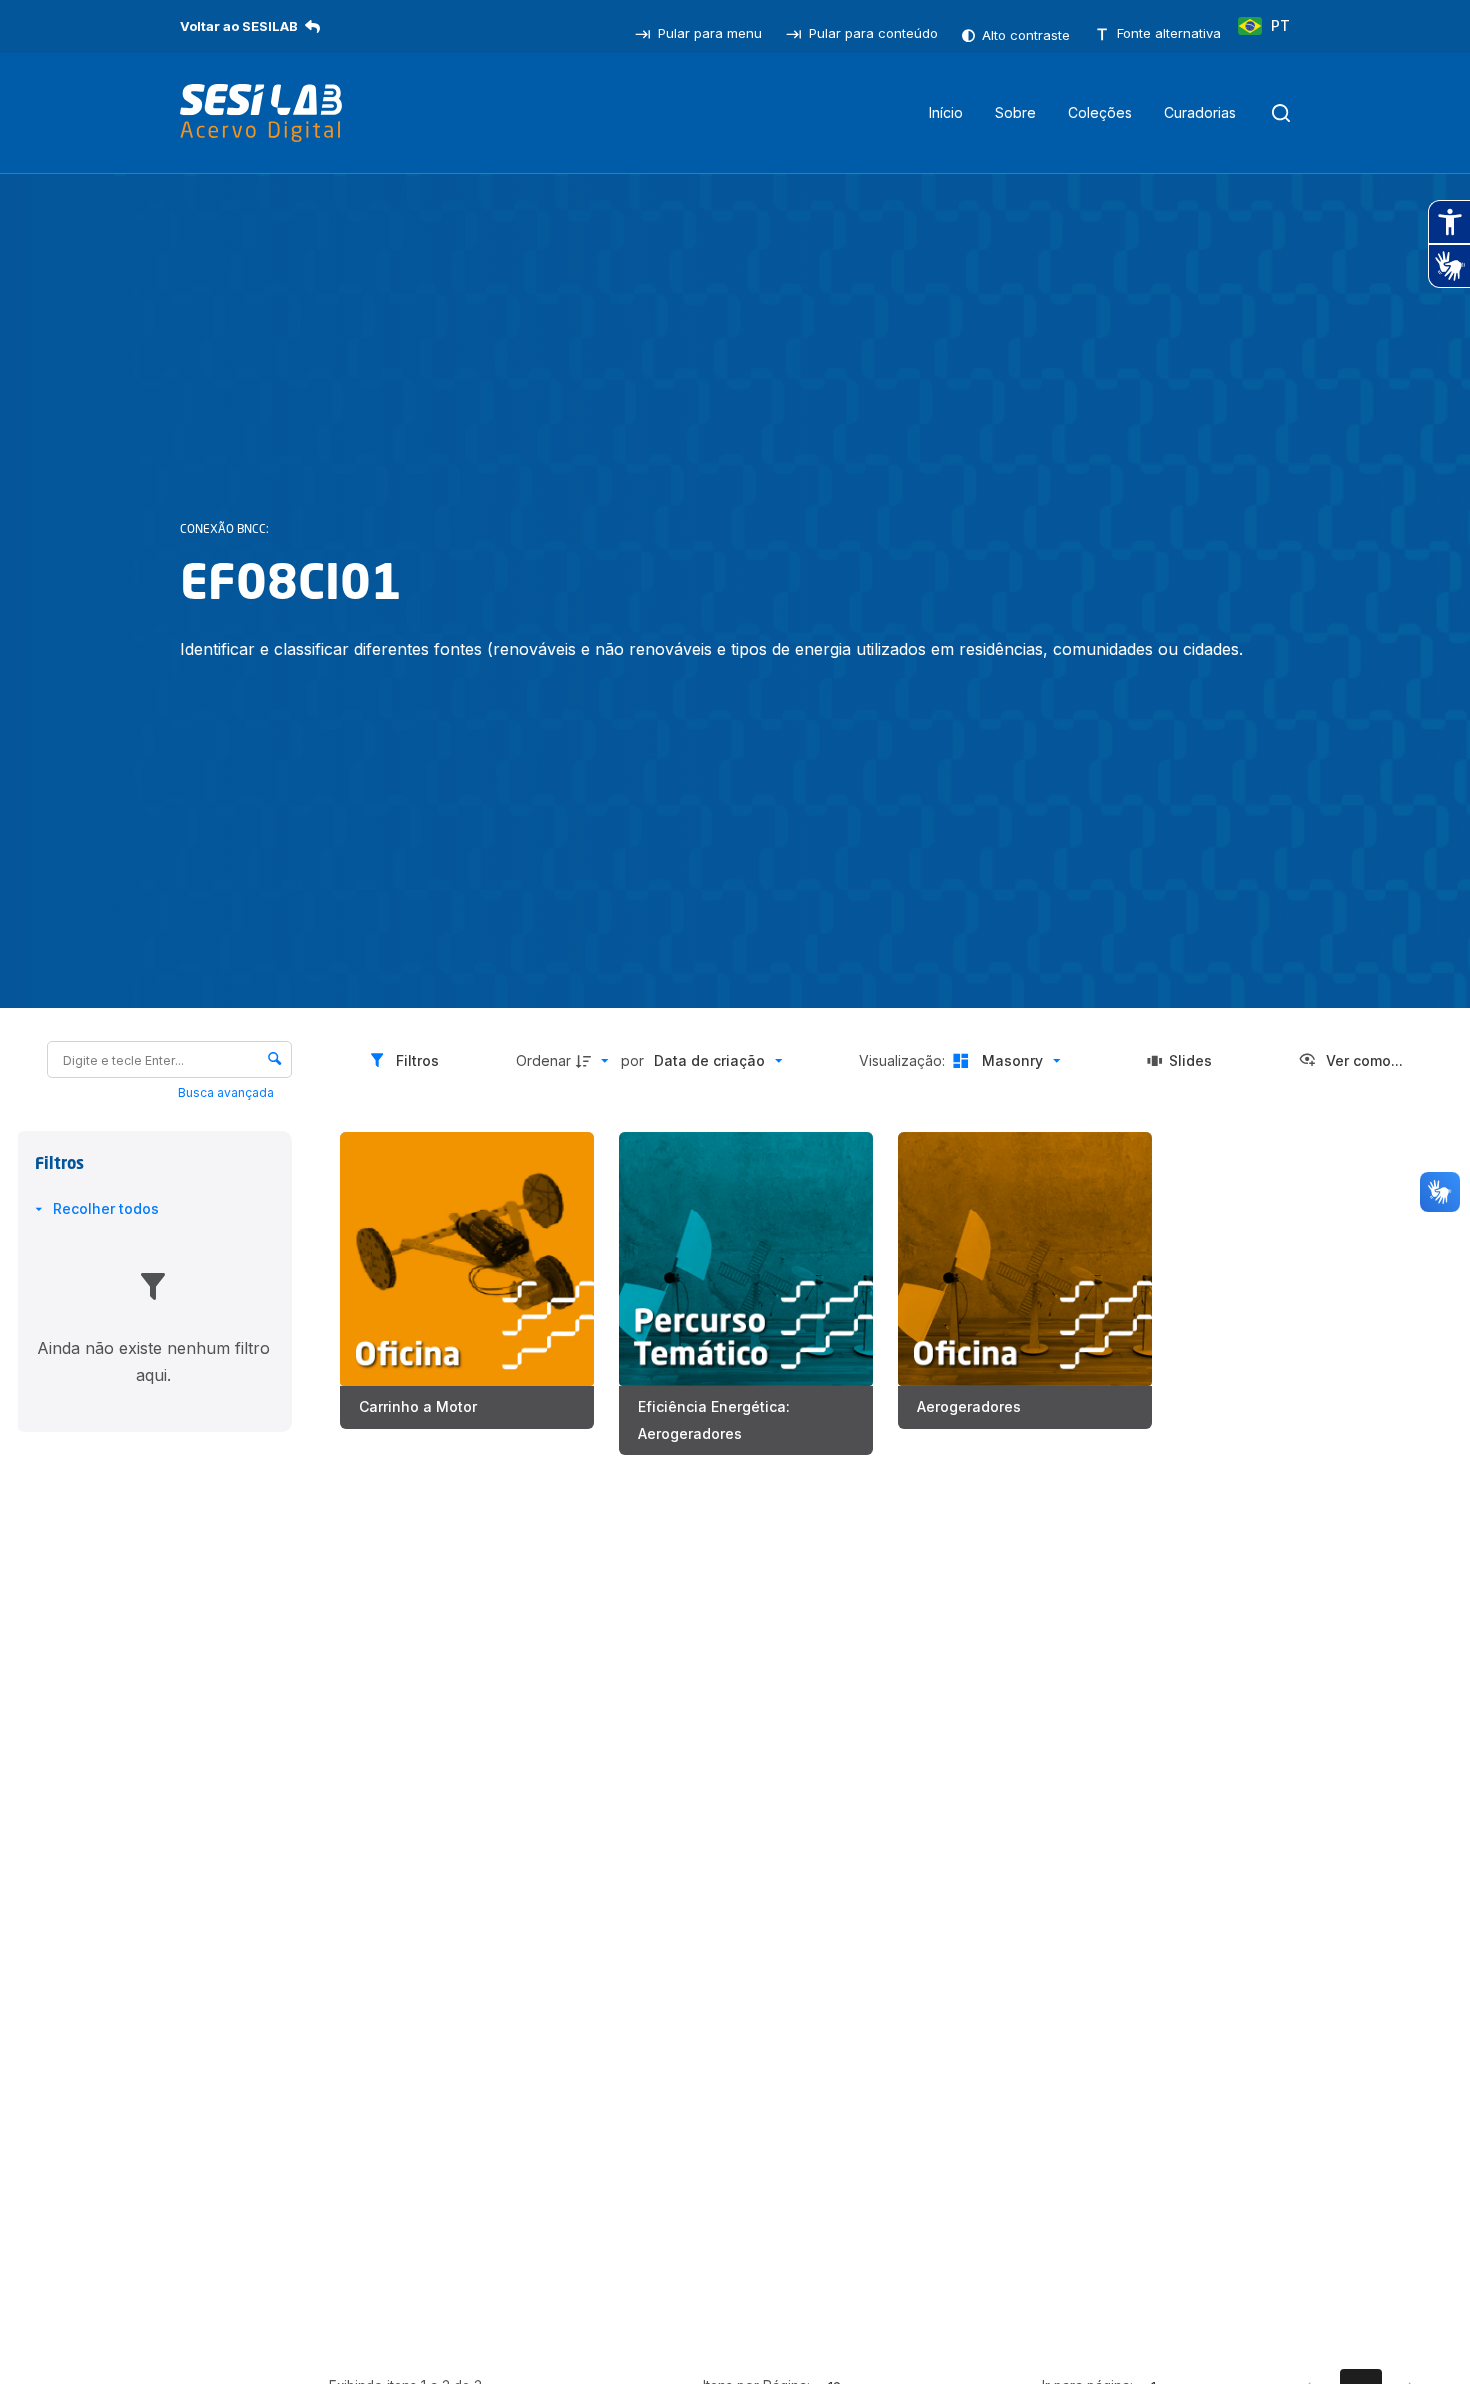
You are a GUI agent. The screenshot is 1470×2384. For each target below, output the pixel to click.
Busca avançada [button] (227, 1092)
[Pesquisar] (1281, 113)
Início (946, 112)
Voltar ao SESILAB (239, 26)
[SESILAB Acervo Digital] (261, 113)
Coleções (1100, 112)
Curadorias (1200, 112)
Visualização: (904, 1060)
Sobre (1015, 112)
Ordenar (543, 1060)
